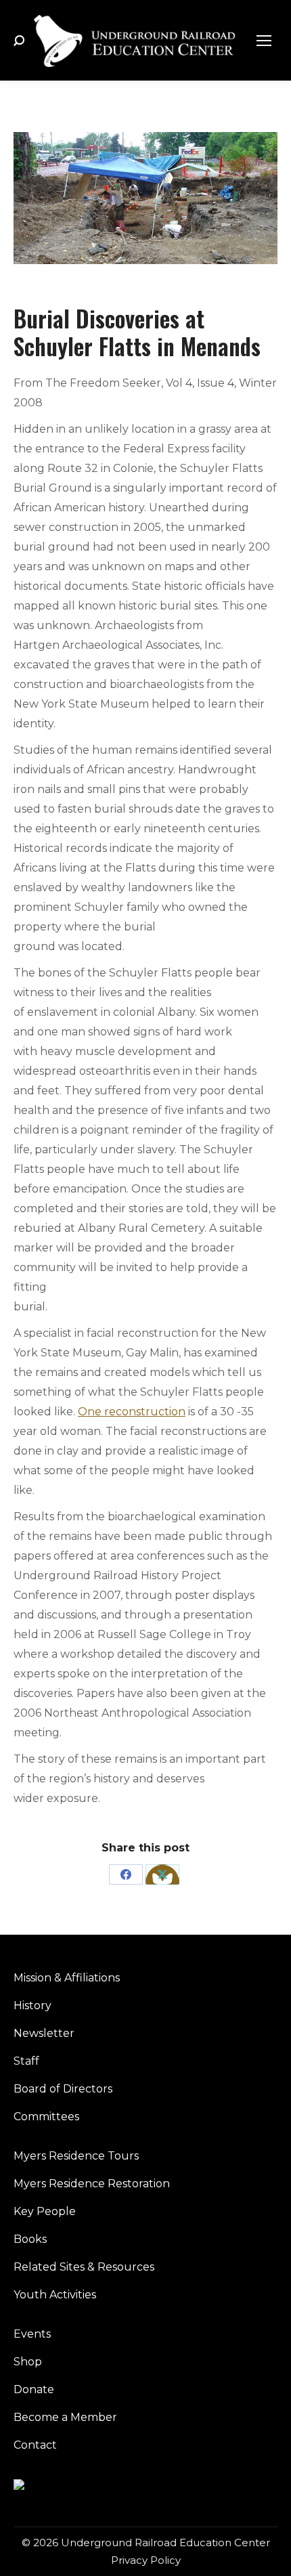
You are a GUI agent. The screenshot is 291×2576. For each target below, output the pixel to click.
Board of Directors (63, 2089)
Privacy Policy (146, 2560)
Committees (46, 2117)
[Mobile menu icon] (264, 41)
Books (30, 2239)
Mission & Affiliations (67, 1978)
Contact (35, 2445)
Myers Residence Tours (76, 2156)
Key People (45, 2211)
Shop (28, 2362)
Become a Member (65, 2417)
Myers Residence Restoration (92, 2184)
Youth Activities (55, 2295)
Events (32, 2334)
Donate (34, 2389)
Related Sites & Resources (84, 2267)
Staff (26, 2061)
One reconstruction (132, 1412)
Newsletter (44, 2033)
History (32, 2005)
